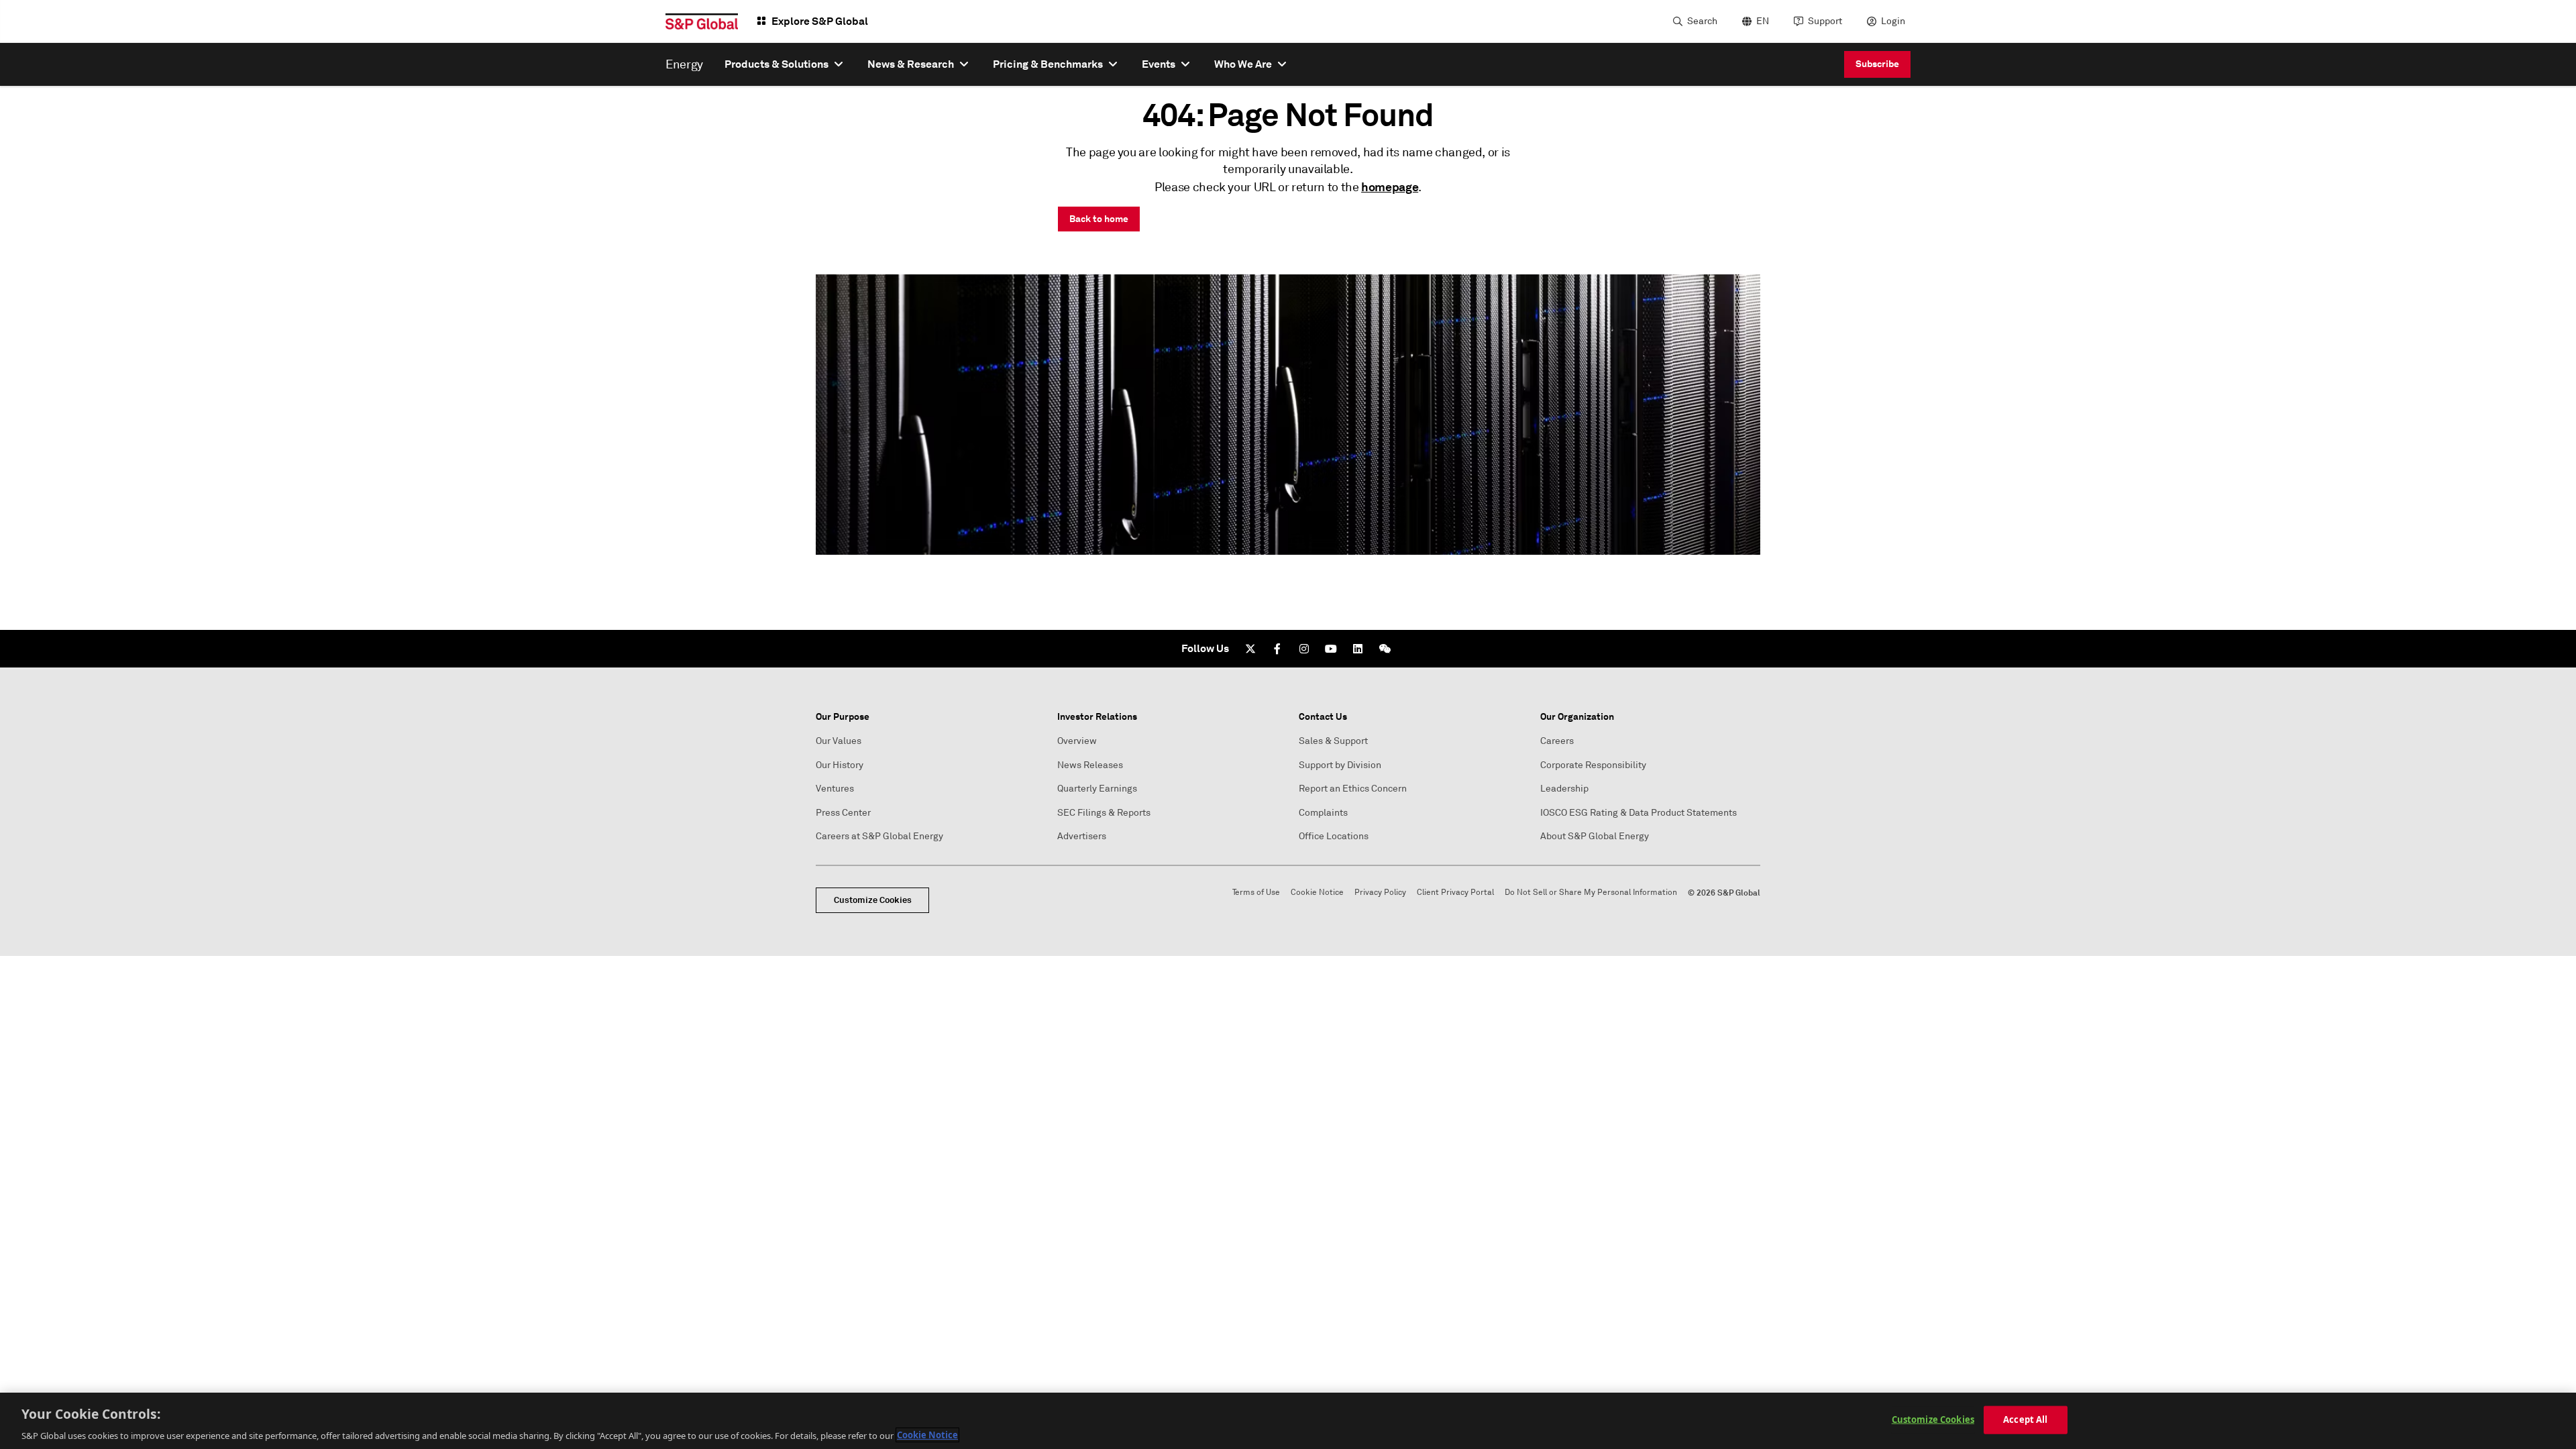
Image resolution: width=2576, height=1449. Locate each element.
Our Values (839, 741)
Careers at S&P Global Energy (879, 836)
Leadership (1564, 789)
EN (1763, 21)
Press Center (843, 813)
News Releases (1090, 765)
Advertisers (1082, 836)
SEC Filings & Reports (1104, 813)
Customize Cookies (873, 900)
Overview (1077, 741)
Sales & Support (1333, 741)
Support (1825, 21)
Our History (840, 765)
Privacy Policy (1380, 893)
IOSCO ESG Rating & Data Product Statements (1639, 813)
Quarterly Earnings (1097, 789)
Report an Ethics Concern (1353, 789)
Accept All (2025, 1419)
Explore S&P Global (820, 21)
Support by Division (1340, 765)
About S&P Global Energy (1595, 836)
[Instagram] (1304, 649)
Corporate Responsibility (1593, 765)
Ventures (835, 789)
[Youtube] (1331, 649)
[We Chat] (1385, 649)
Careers (1557, 741)
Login (1893, 21)
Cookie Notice (1317, 893)
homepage (1390, 187)
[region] (1288, 1421)
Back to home (1099, 219)
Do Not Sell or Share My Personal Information (1591, 893)
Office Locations (1334, 836)
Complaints (1323, 813)
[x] (1250, 649)
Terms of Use (1256, 893)
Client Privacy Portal (1455, 893)
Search (1702, 21)
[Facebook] (1277, 649)
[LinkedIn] (1358, 649)
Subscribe (1877, 64)
